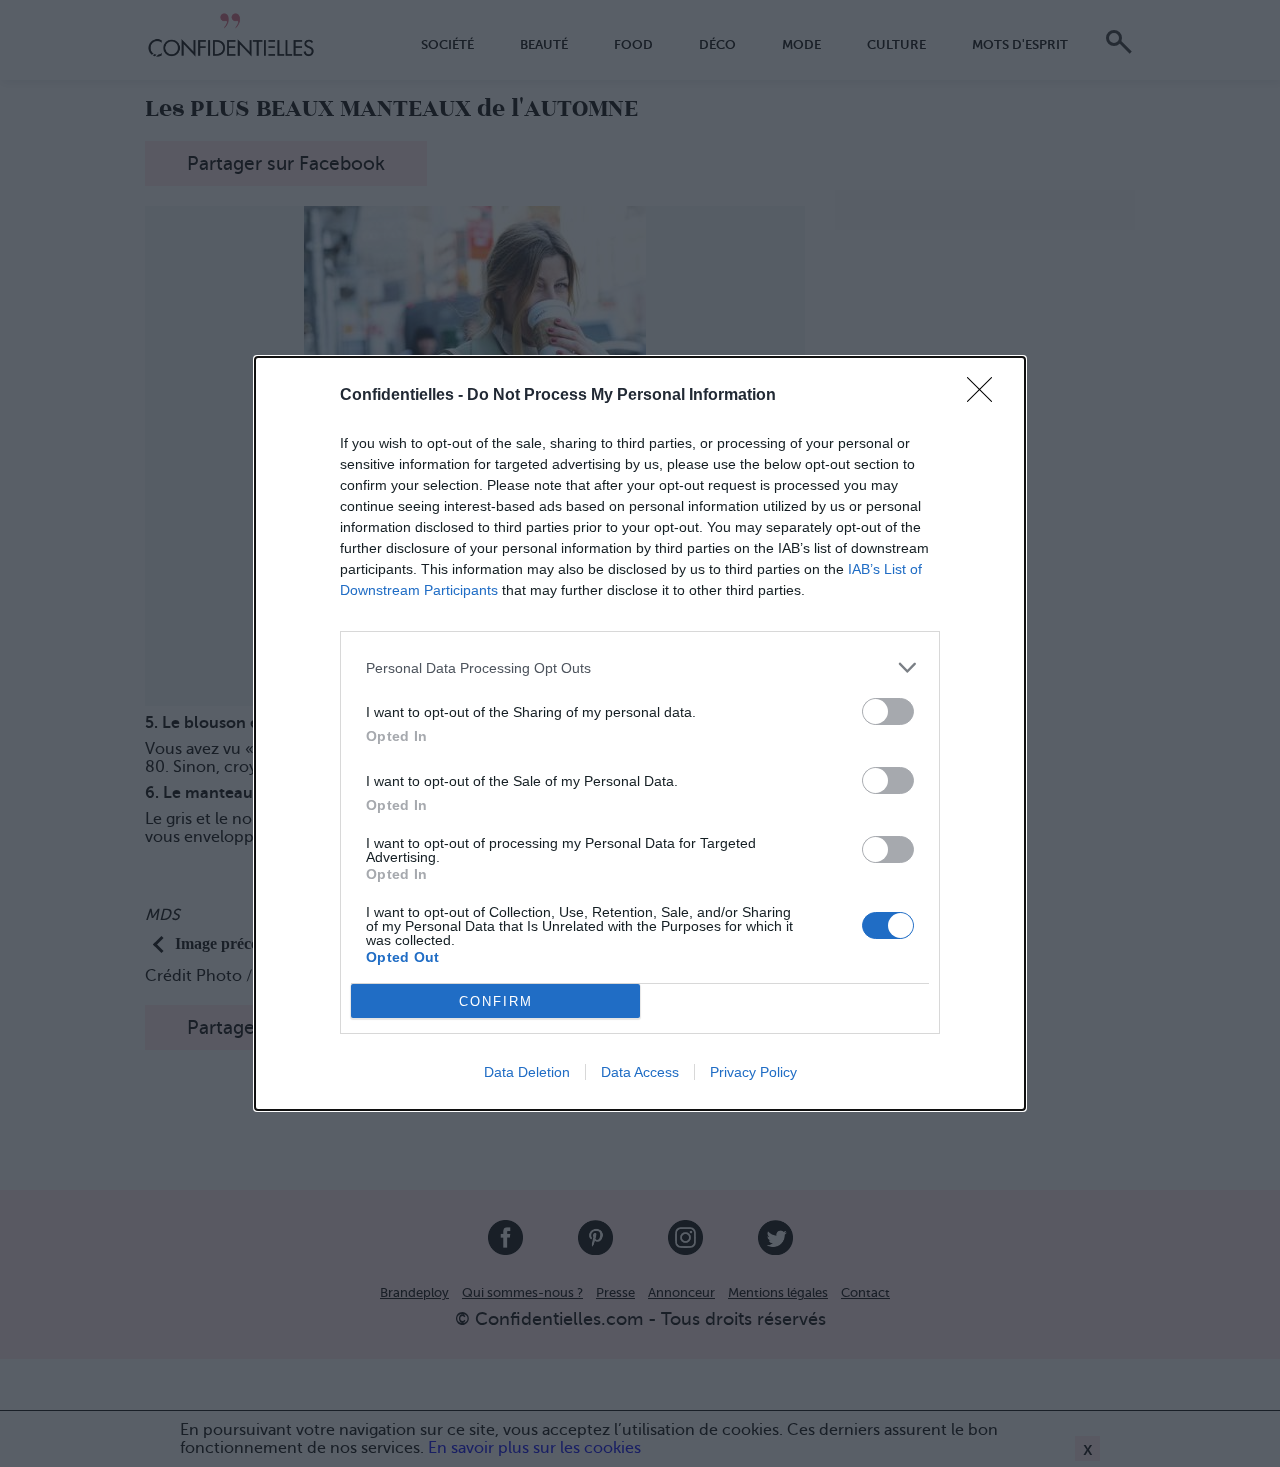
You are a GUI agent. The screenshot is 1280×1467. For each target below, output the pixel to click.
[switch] (888, 711)
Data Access (640, 1072)
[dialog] (640, 733)
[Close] (986, 396)
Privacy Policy (753, 1072)
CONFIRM (496, 1001)
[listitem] (640, 667)
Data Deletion (527, 1072)
